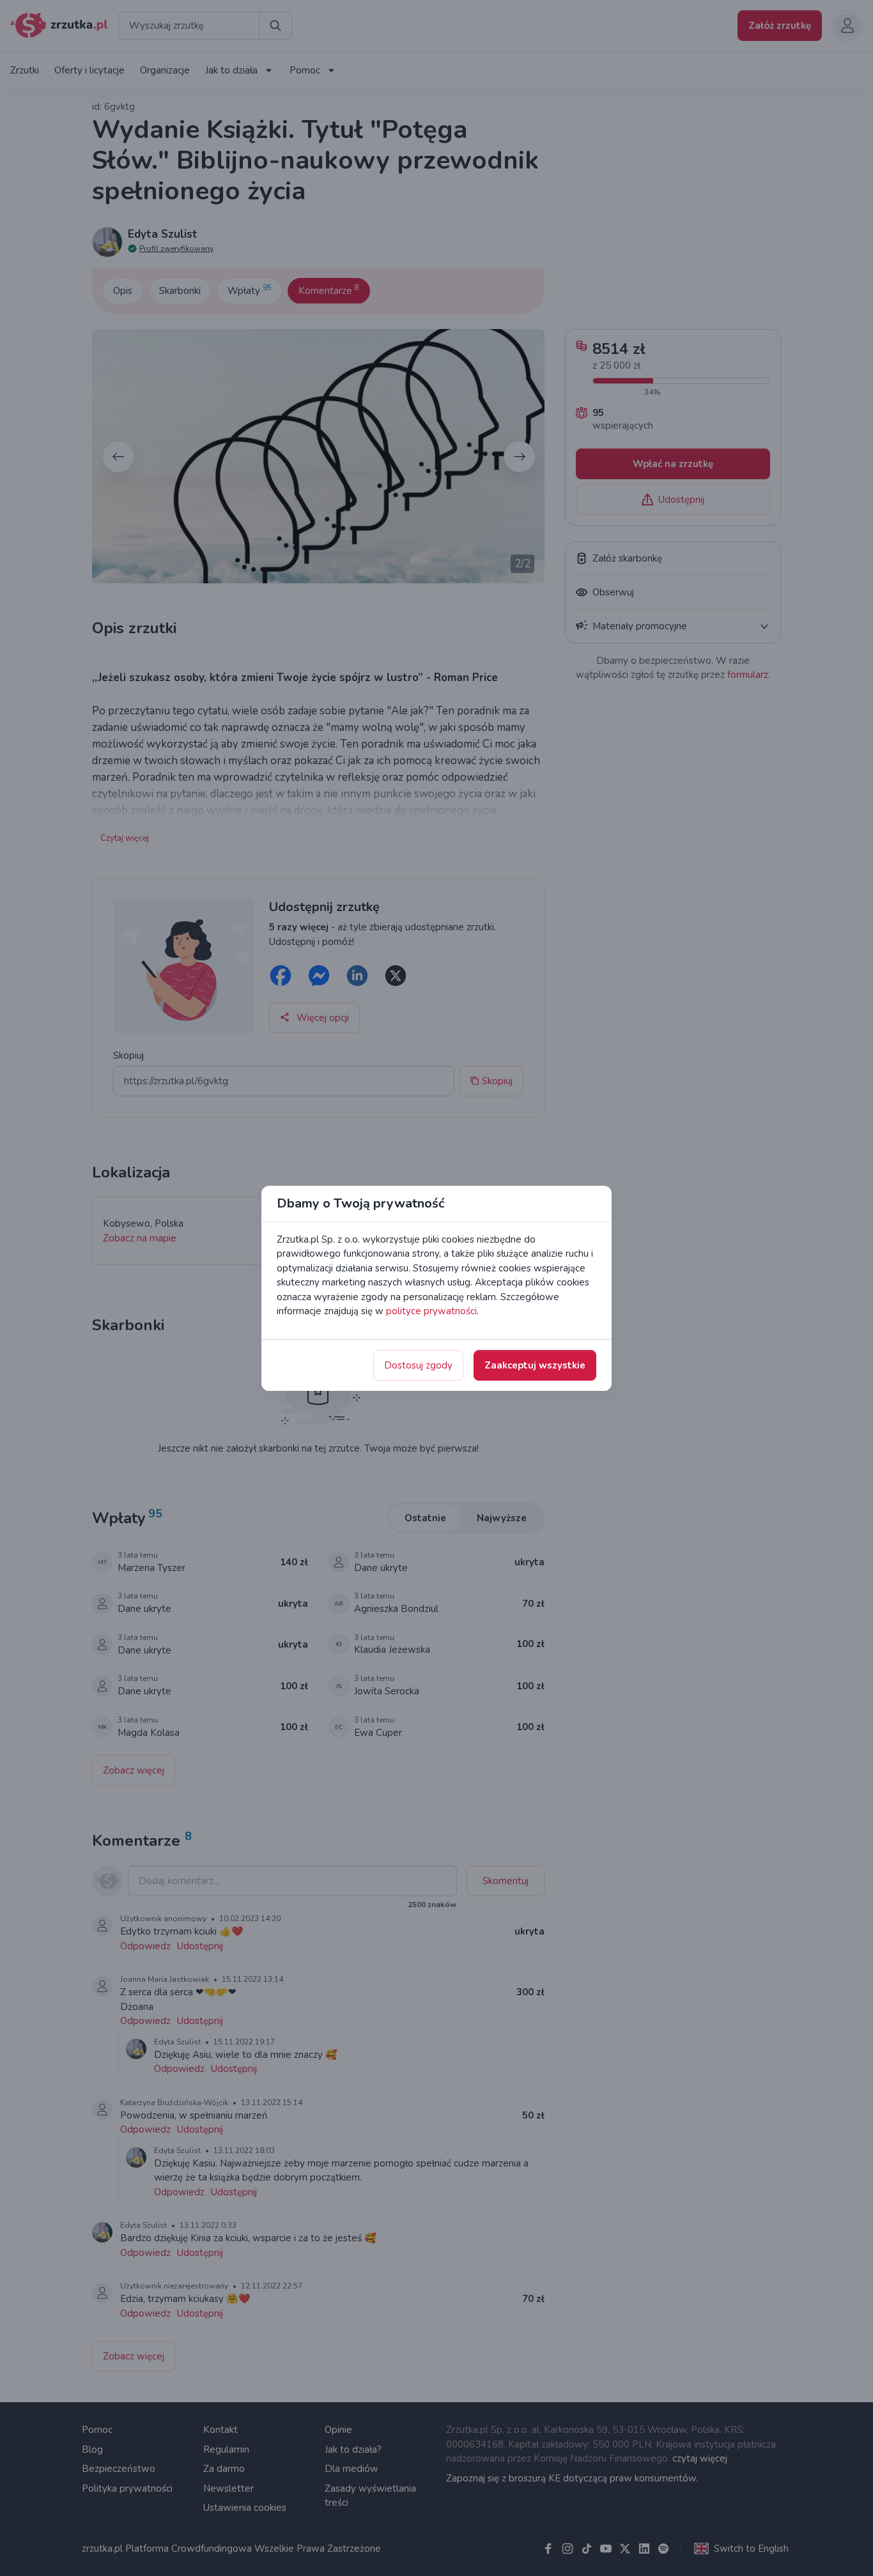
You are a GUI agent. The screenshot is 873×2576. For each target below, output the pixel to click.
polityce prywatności (431, 1311)
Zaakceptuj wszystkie (535, 1365)
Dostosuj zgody (418, 1365)
